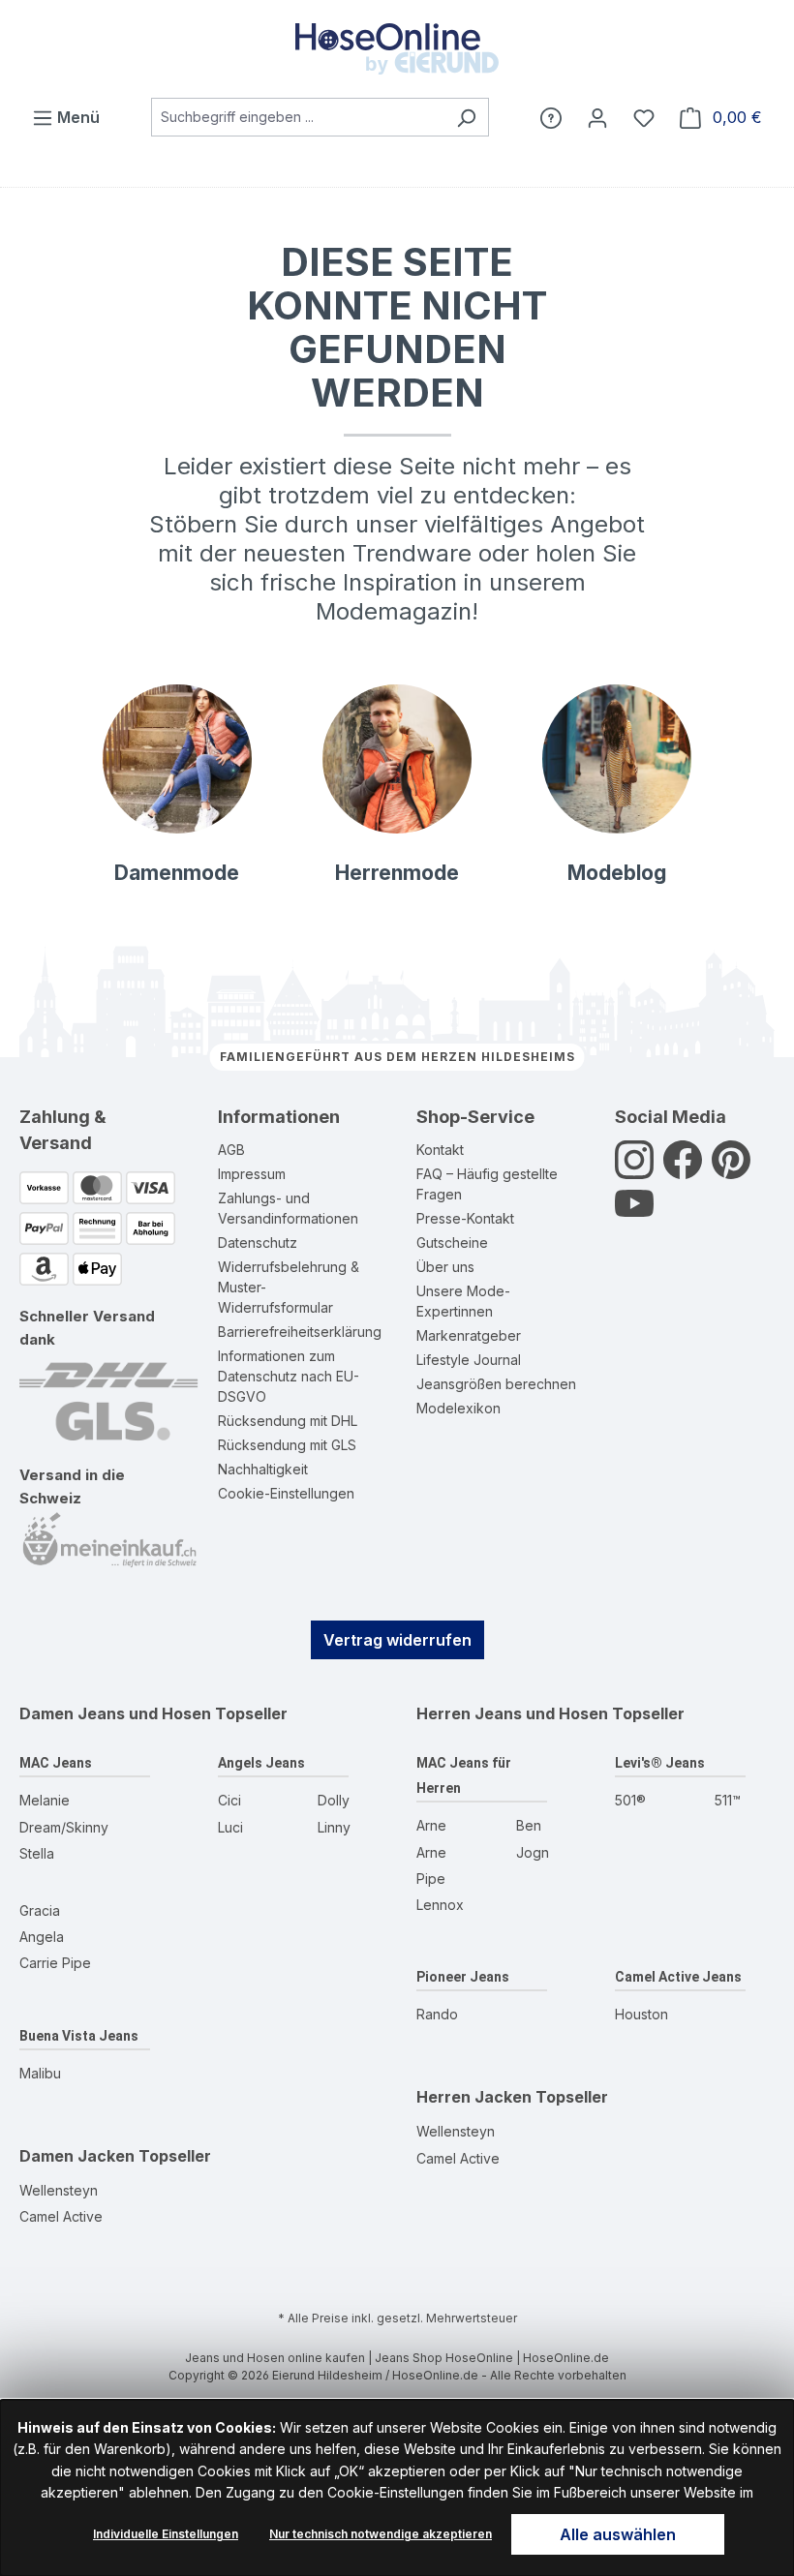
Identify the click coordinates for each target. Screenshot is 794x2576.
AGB (231, 1150)
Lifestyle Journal (469, 1360)
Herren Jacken (474, 2097)
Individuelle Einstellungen (166, 2534)
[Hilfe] (551, 117)
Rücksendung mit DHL (288, 1421)
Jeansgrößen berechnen (496, 1384)
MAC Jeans (56, 1763)
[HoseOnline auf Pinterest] (731, 1171)
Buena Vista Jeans (79, 2036)
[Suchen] (466, 117)
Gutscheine (452, 1243)
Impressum (252, 1174)
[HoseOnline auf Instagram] (634, 1171)
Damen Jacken (77, 2156)
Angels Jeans (261, 1763)
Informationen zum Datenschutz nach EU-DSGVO (289, 1376)
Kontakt (440, 1150)
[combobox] (298, 117)
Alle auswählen (618, 2534)
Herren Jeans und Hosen (512, 1713)
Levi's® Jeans (660, 1763)
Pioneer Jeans (463, 1977)
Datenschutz (258, 1243)
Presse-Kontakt (465, 1218)
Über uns (445, 1267)
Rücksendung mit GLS (287, 1445)
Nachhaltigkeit (263, 1469)
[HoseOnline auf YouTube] (634, 1214)
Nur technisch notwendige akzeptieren (381, 2534)
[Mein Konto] (597, 117)
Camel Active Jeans (678, 1977)
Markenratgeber (469, 1335)
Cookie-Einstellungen (286, 1493)
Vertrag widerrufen (397, 1640)
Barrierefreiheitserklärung (300, 1332)
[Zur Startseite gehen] (397, 49)
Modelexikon (458, 1408)
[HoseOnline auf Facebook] (683, 1171)
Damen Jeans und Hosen (115, 1713)
